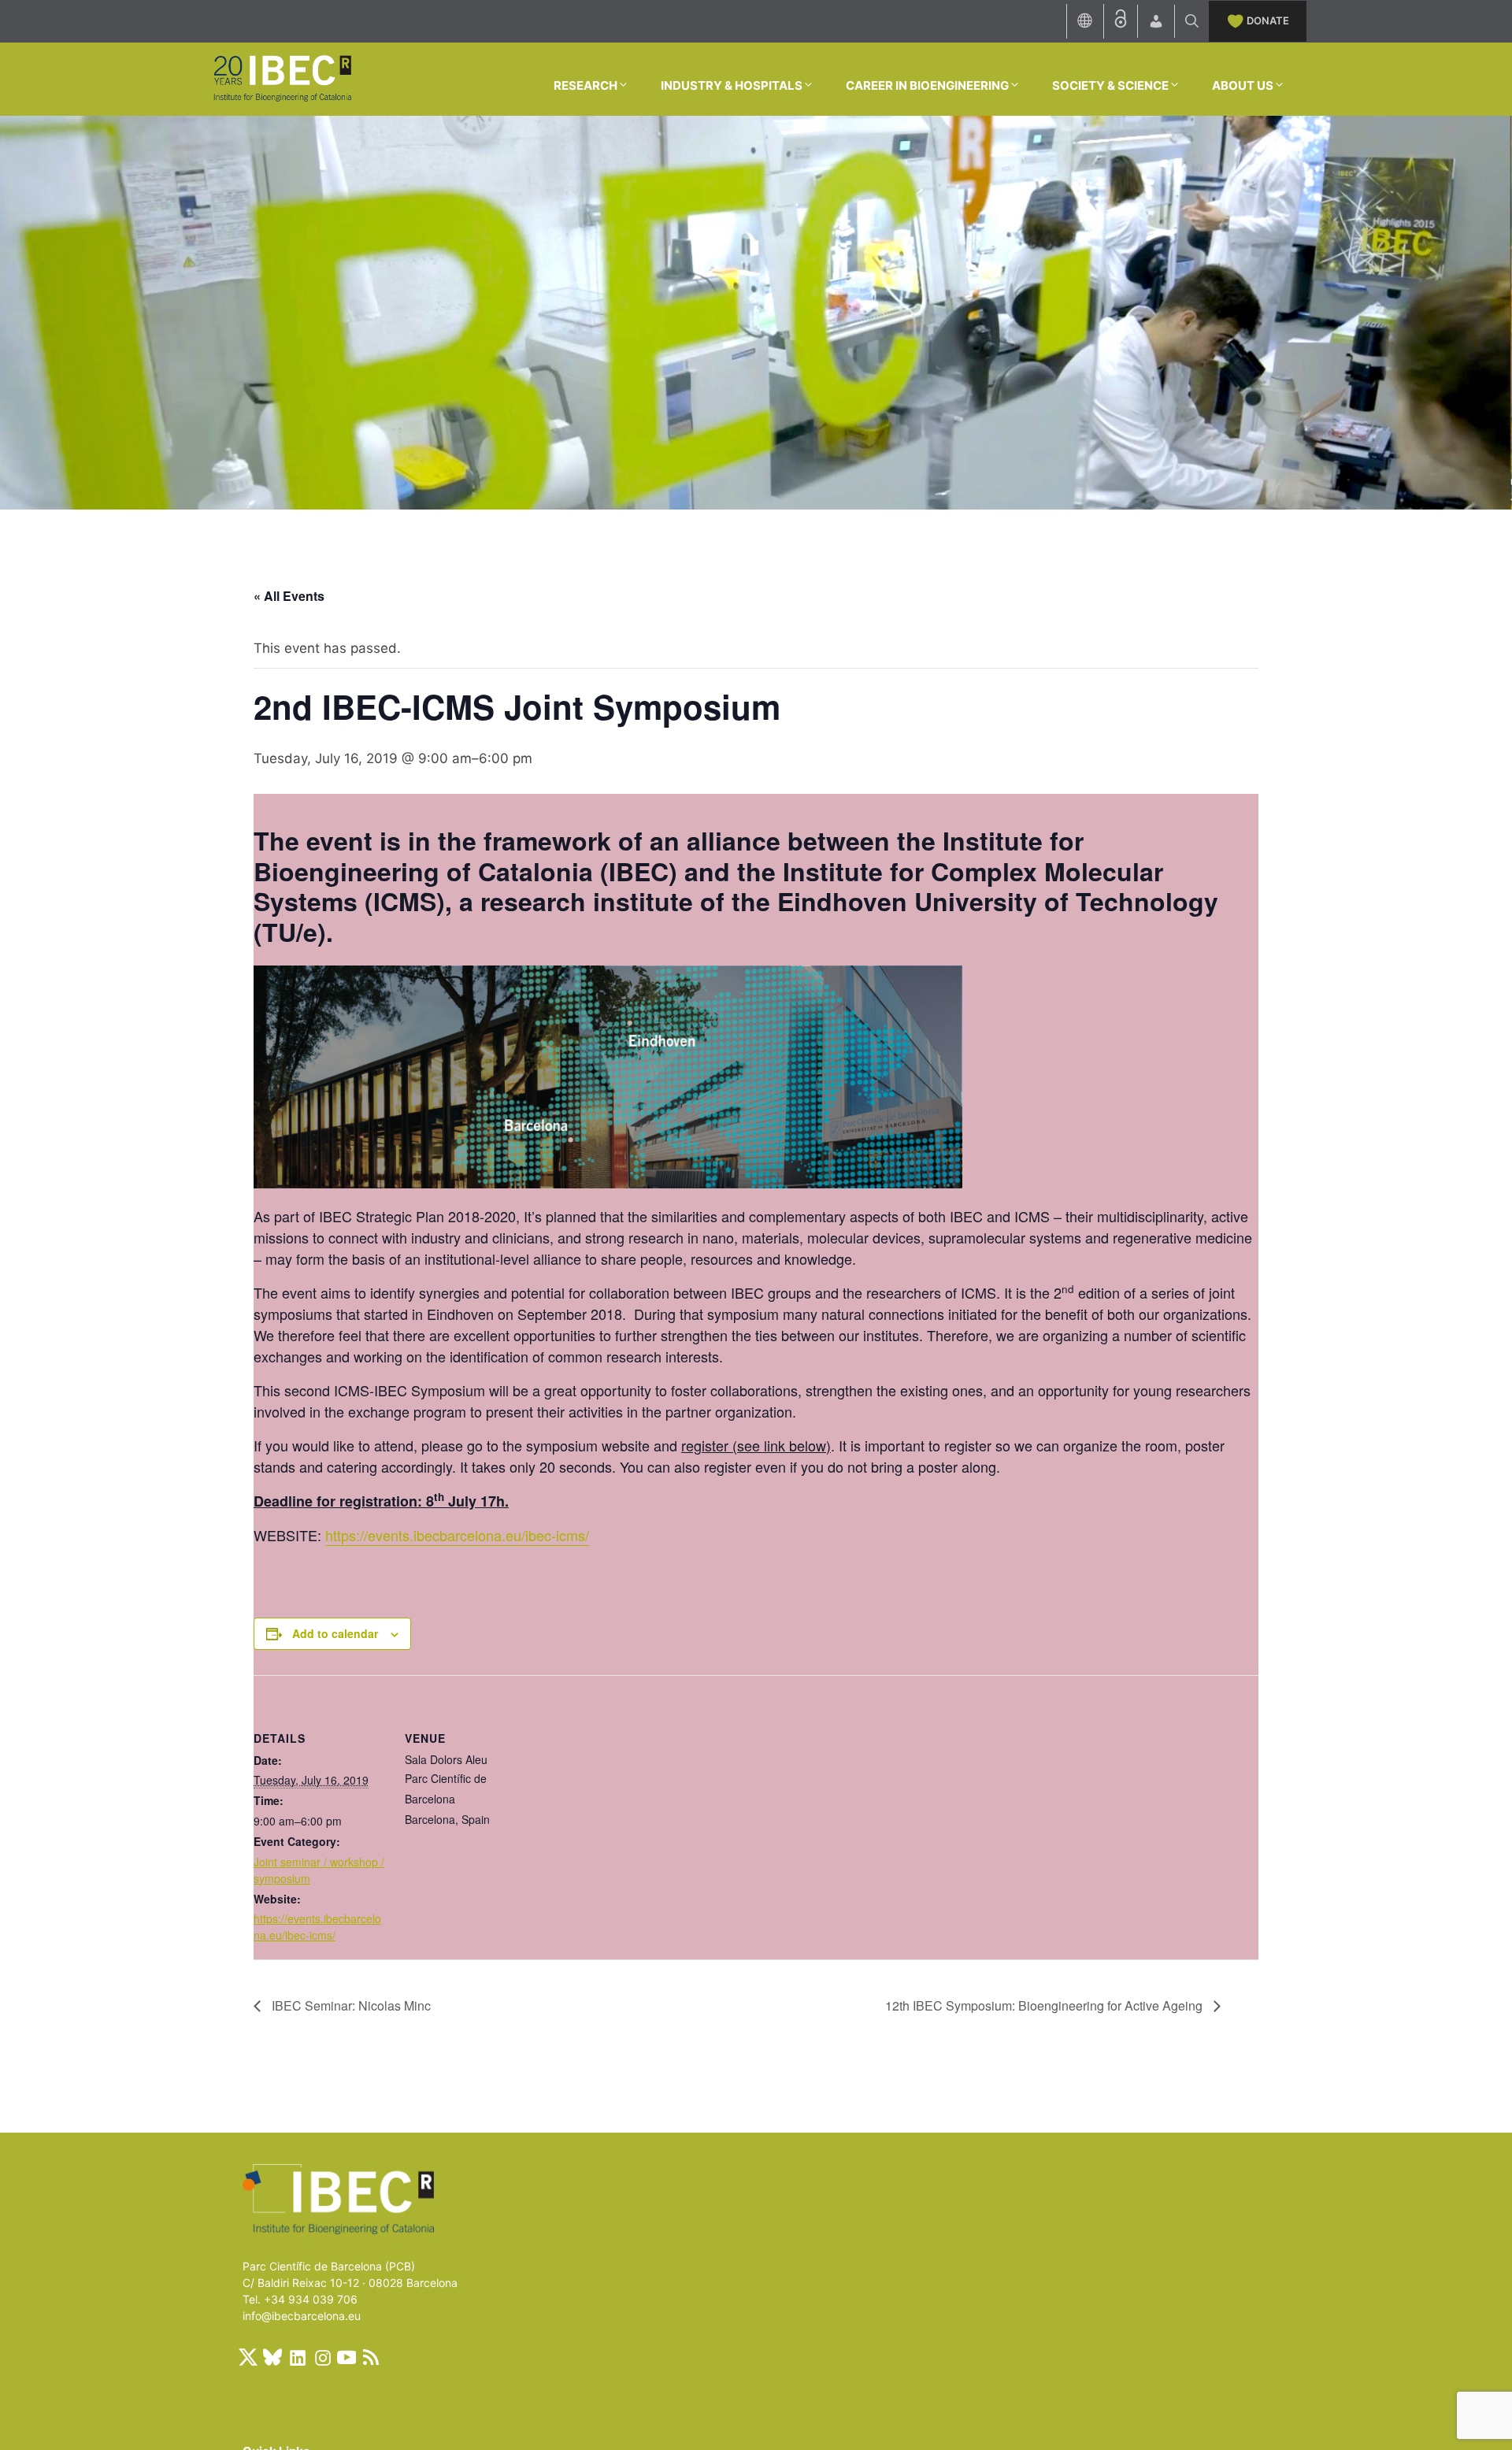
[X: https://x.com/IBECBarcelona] (248, 2357)
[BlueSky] (272, 2357)
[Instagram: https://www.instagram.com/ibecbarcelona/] (322, 2357)
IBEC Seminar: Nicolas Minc (350, 2005)
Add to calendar (335, 1633)
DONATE (1268, 20)
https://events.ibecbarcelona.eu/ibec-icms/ (457, 1535)
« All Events (289, 596)
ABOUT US (1243, 85)
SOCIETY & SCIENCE (1110, 85)
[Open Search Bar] (1192, 21)
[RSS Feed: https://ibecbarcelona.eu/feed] (371, 2357)
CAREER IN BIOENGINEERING (927, 85)
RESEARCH (586, 85)
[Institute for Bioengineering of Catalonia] (282, 78)
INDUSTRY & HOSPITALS (732, 85)
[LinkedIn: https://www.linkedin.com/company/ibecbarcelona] (297, 2357)
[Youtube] (346, 2357)
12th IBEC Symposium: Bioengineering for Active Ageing (1045, 2005)
